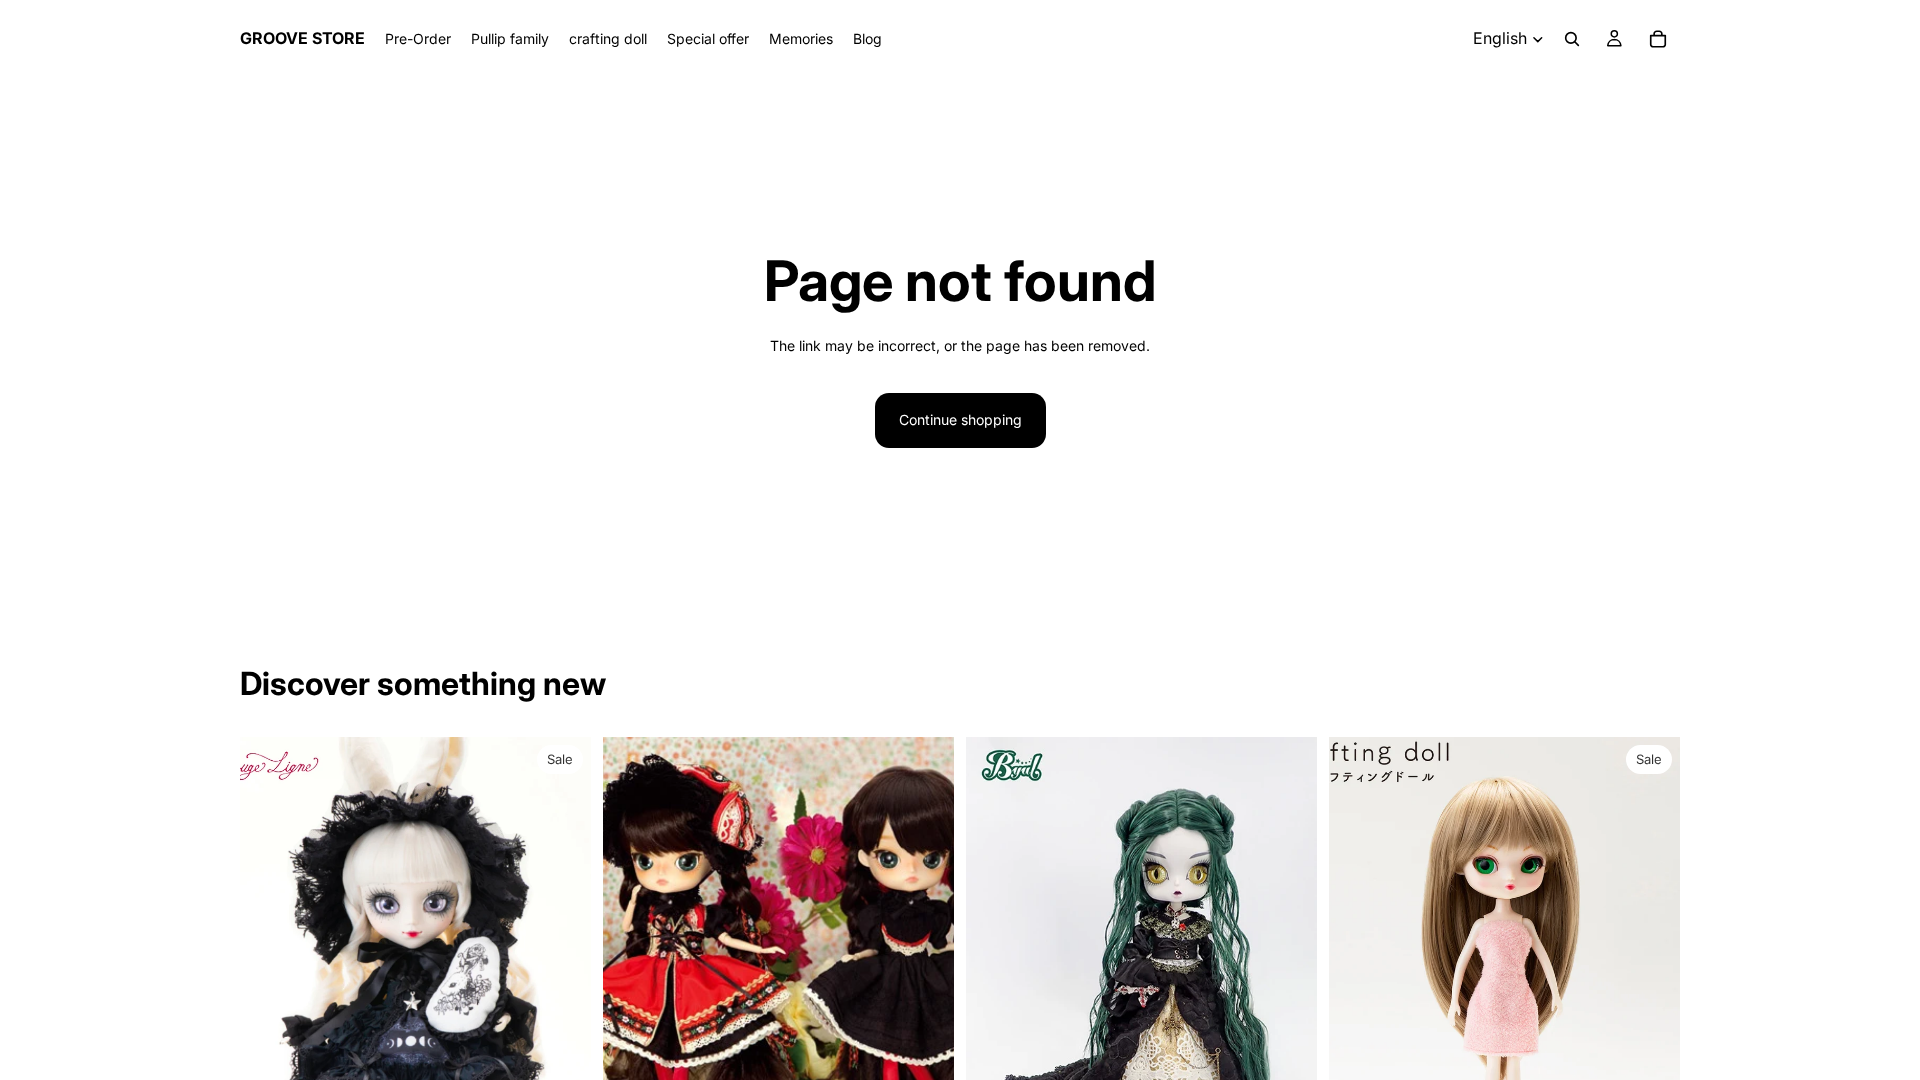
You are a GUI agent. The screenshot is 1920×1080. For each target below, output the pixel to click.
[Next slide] (561, 956)
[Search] (1572, 39)
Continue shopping (960, 419)
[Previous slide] (270, 956)
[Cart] (1658, 39)
